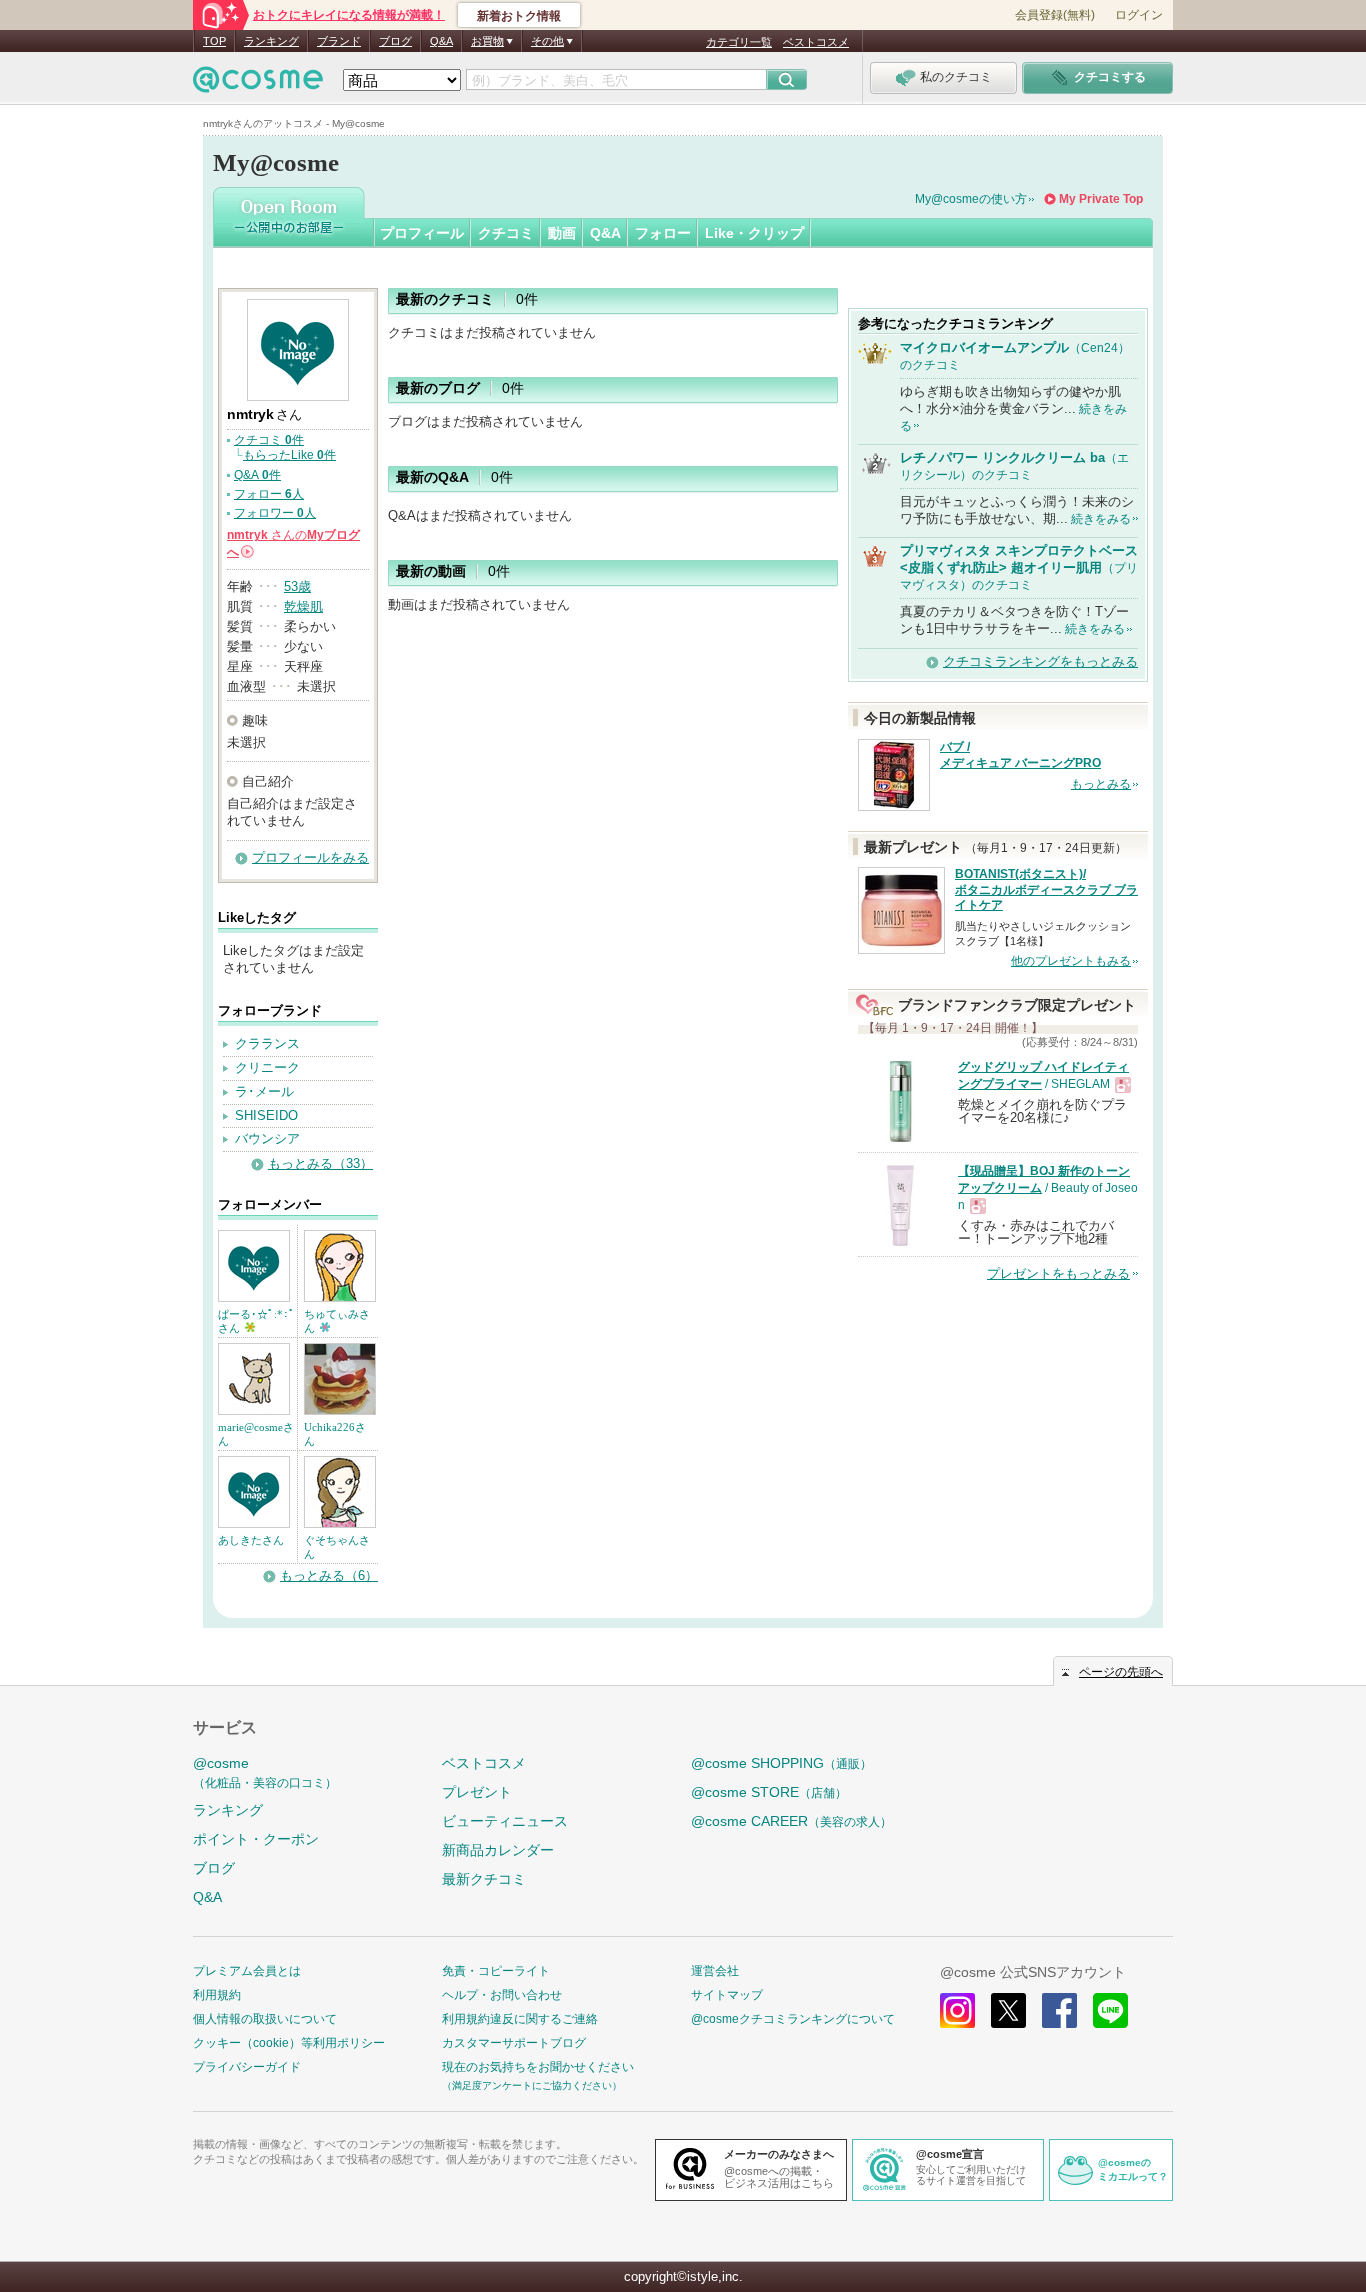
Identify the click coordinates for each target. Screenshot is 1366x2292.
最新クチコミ (484, 1879)
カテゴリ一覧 (739, 42)
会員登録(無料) (1055, 15)
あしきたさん (251, 1540)
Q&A (441, 41)
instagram (957, 2010)
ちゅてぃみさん (337, 1321)
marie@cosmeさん (256, 1434)
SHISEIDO (266, 1115)
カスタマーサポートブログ (514, 2043)
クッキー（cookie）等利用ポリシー (289, 2043)
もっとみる (1101, 784)
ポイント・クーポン (256, 1839)
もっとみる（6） (329, 1575)
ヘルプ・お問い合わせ (502, 1995)
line (1110, 2010)
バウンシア (267, 1138)
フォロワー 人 (275, 513)
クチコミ (506, 233)
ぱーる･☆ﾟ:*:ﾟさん (256, 1321)
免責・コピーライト (496, 1971)
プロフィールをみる (310, 857)
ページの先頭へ (1121, 1672)
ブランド (339, 41)
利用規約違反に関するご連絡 (520, 2019)
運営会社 (715, 1971)
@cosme (265, 1772)
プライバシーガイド (247, 2067)
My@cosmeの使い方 (971, 199)
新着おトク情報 (519, 16)
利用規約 (217, 1995)
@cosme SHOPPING (781, 1763)
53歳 (297, 586)
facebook (1059, 2010)
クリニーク (267, 1067)
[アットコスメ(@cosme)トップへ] (258, 84)
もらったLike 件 (289, 455)
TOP (214, 41)
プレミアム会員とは (247, 1971)
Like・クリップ (754, 233)
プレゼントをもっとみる (1058, 1273)
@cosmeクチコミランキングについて (793, 2019)
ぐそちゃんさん (337, 1547)
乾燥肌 (303, 606)
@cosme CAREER (791, 1821)
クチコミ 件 (269, 440)
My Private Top (1101, 199)
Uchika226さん (335, 1434)
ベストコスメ (816, 42)
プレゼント (477, 1792)
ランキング (271, 41)
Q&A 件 (257, 475)
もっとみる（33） (320, 1163)
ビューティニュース (505, 1821)
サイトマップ (727, 1995)
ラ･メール (264, 1091)
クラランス (267, 1043)
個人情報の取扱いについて (265, 2019)
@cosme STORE (769, 1792)
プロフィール (422, 233)
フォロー (663, 233)
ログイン (1139, 15)
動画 (562, 233)
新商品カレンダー (498, 1850)
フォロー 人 (269, 494)
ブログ (395, 41)
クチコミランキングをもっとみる (1040, 661)
